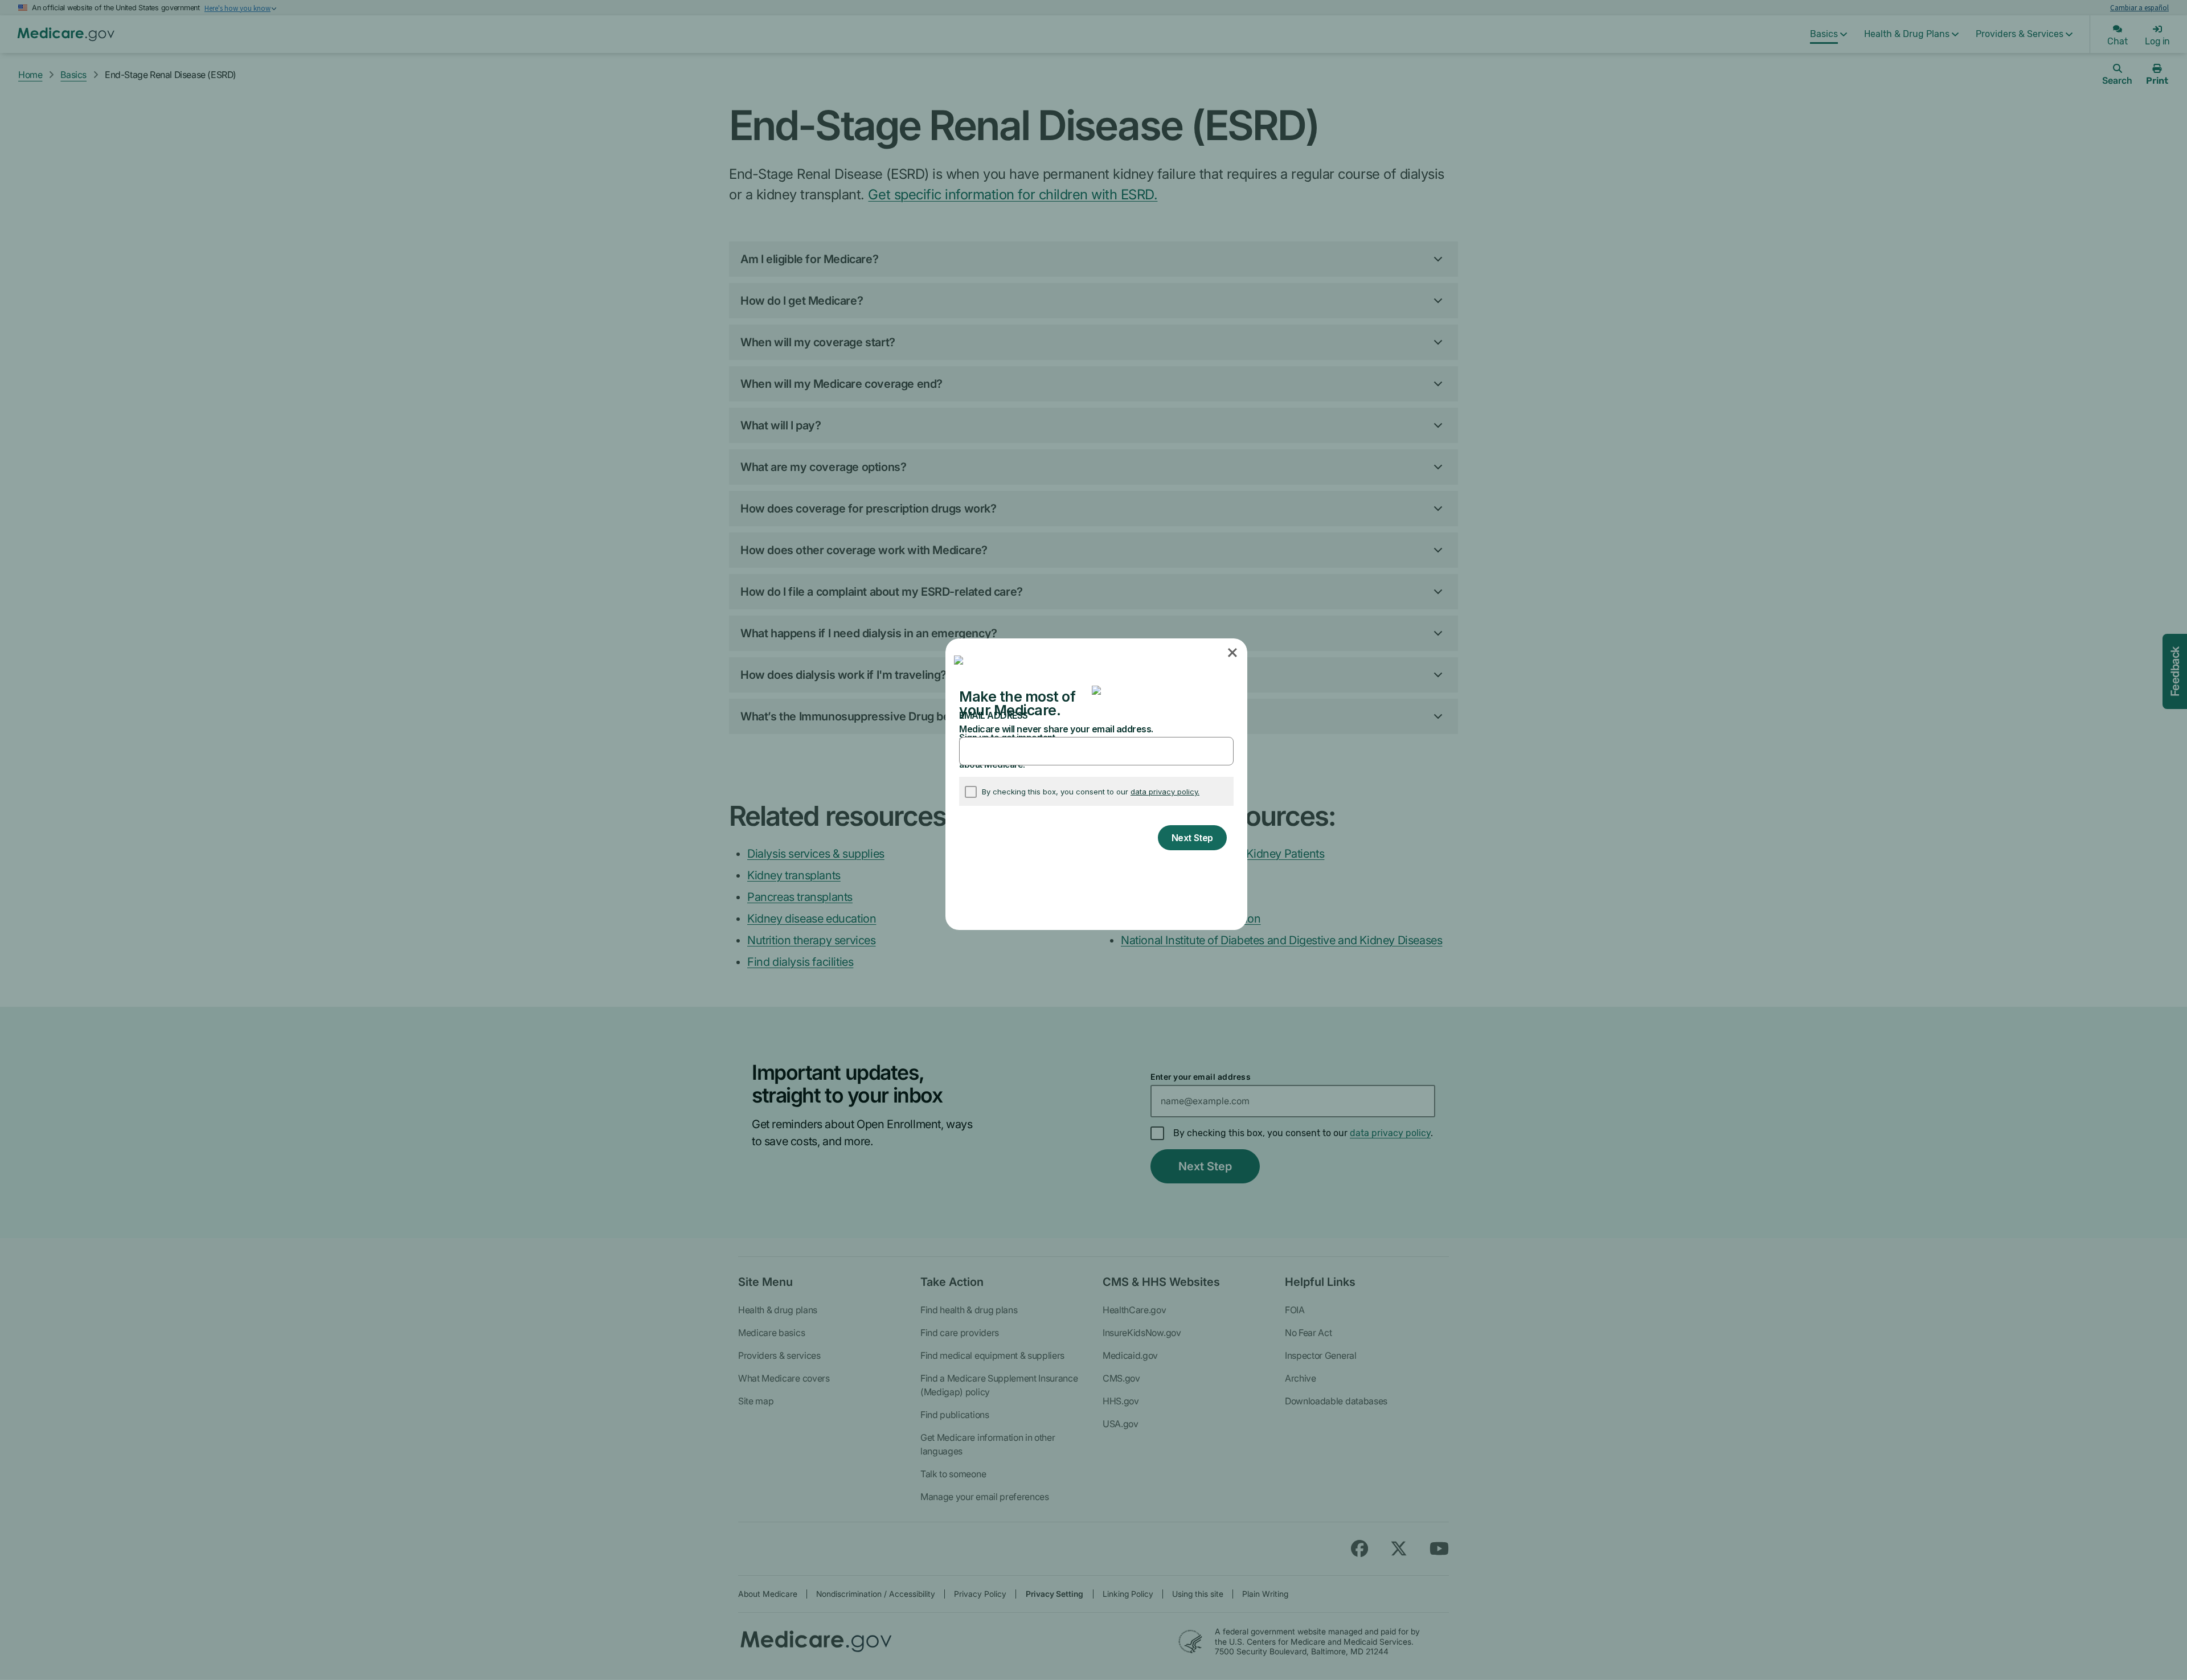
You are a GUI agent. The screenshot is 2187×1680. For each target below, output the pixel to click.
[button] (1233, 653)
